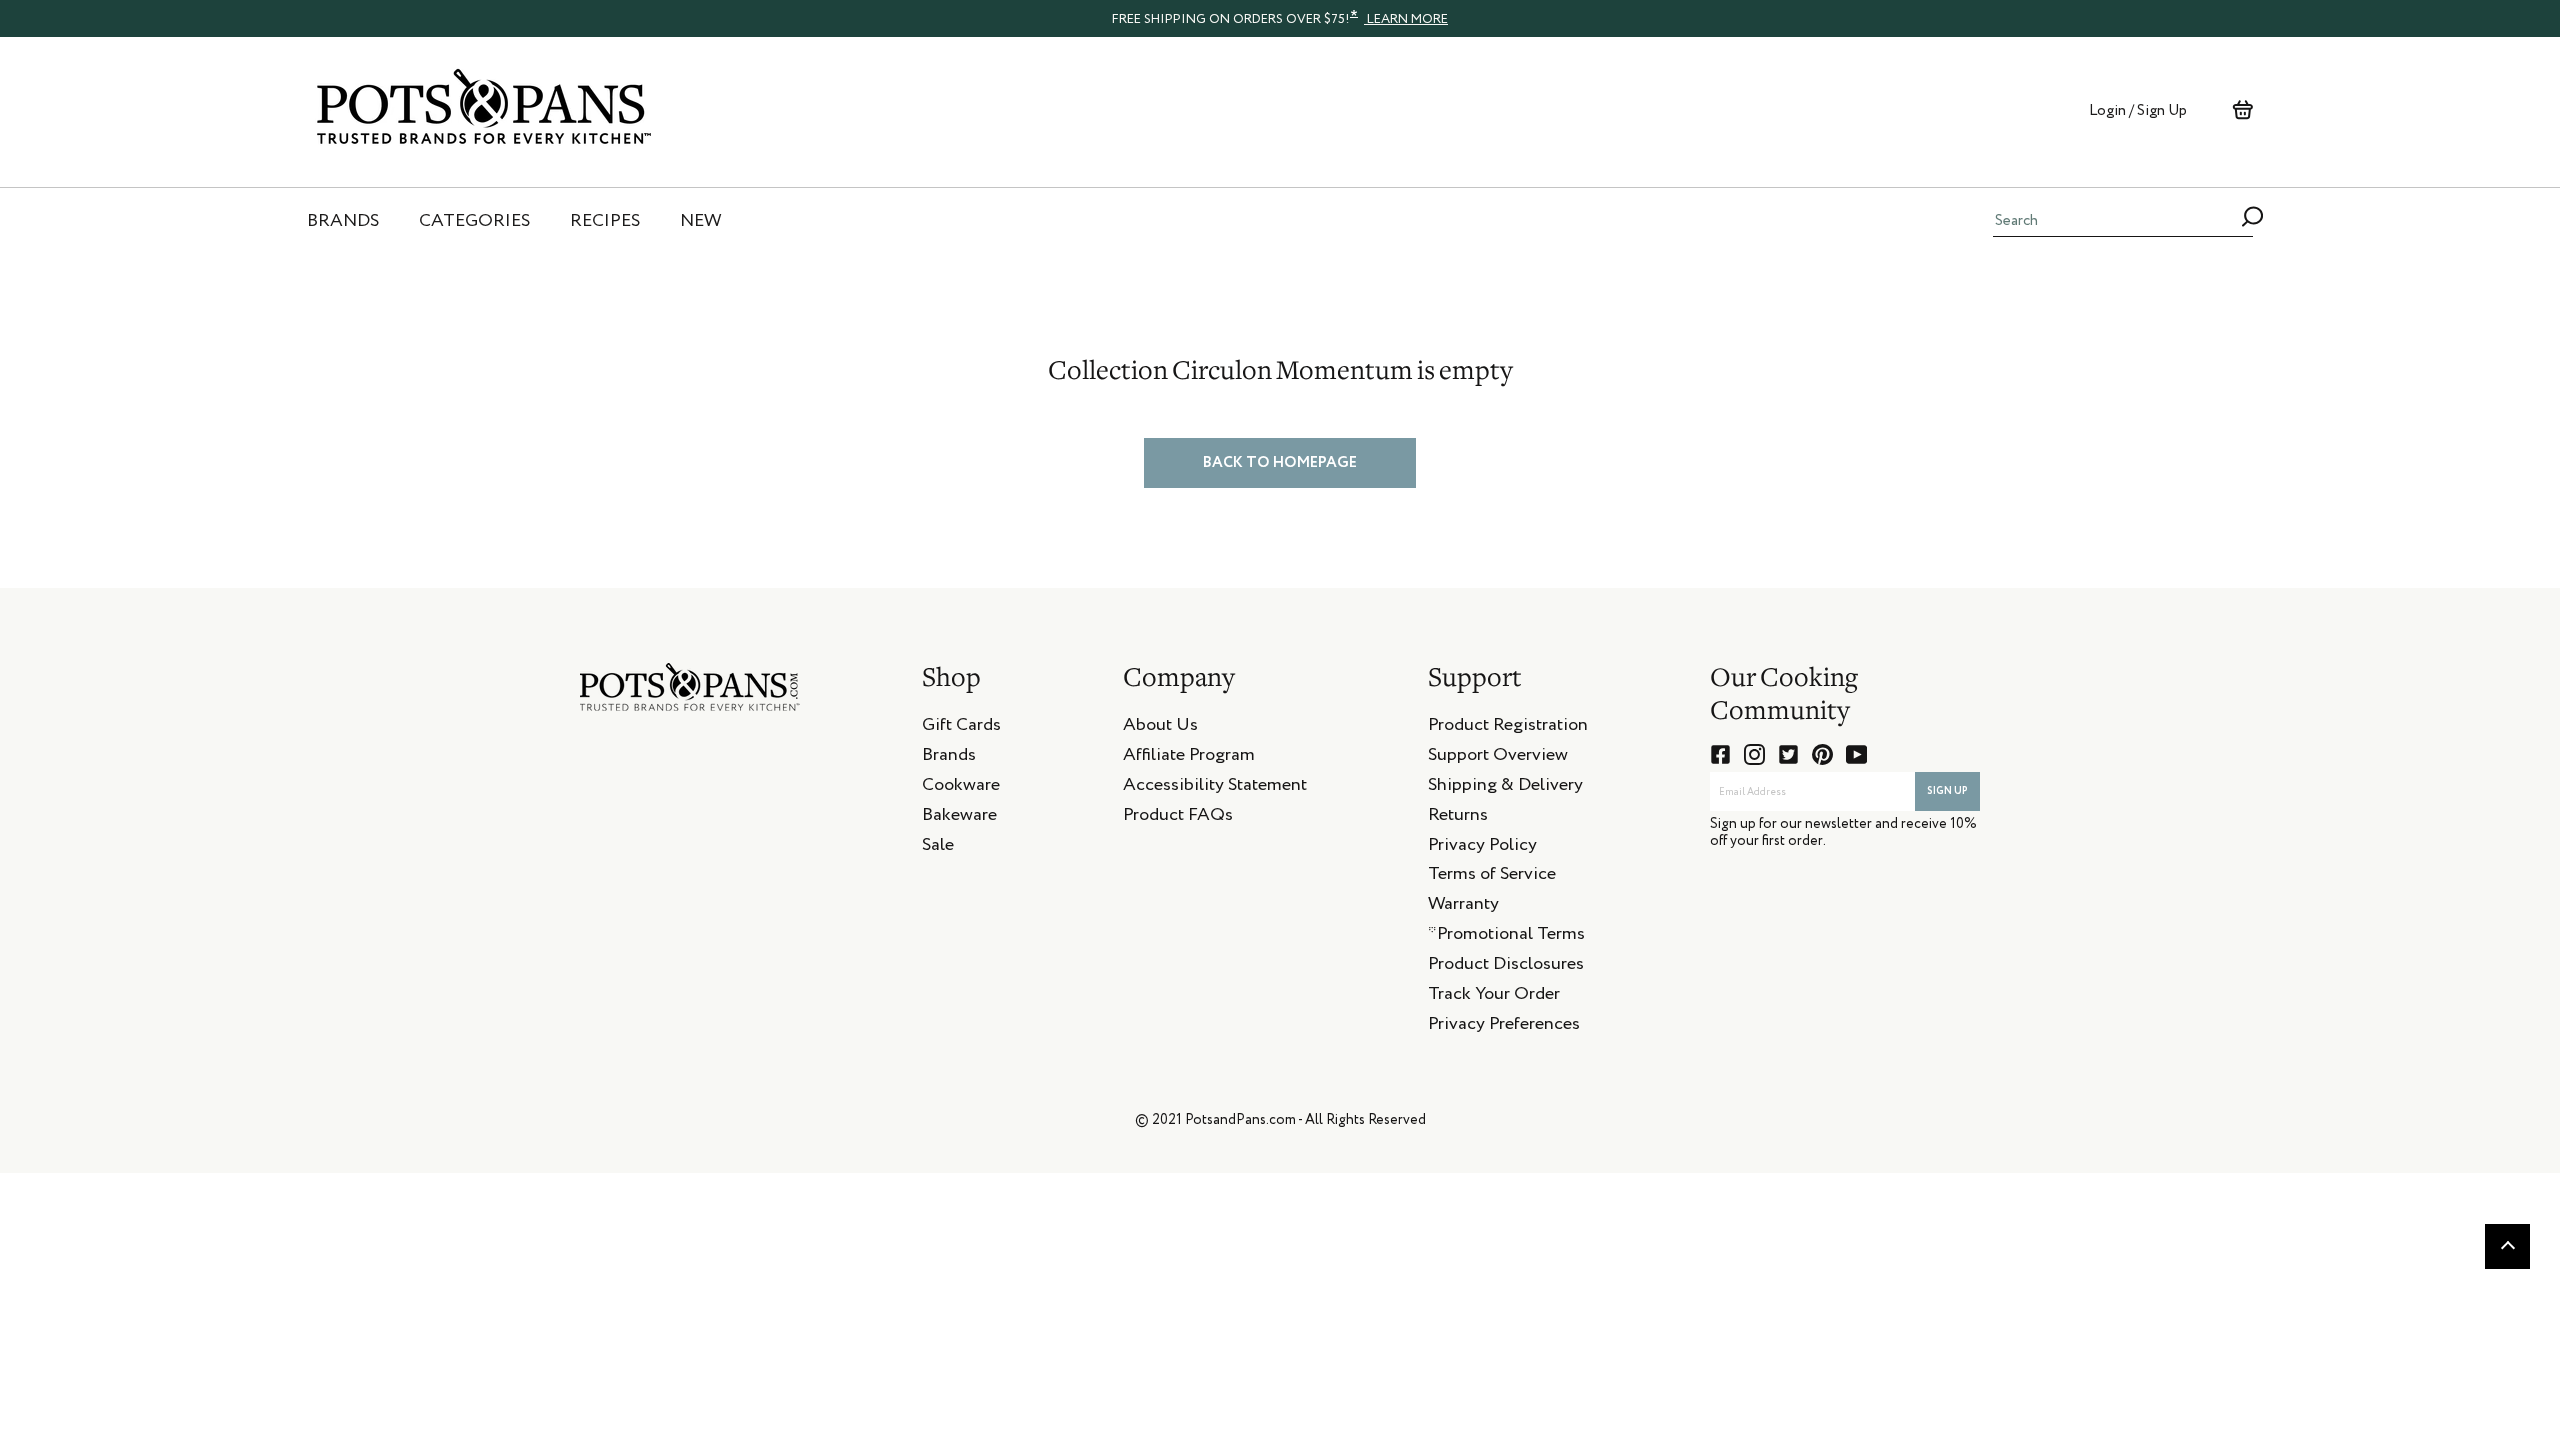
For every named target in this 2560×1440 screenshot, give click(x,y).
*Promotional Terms (1506, 937)
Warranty (1463, 907)
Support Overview (1498, 758)
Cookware (961, 788)
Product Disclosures (1506, 967)
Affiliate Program (1189, 758)
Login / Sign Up (2138, 110)
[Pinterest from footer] (1822, 754)
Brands (949, 758)
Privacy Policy (1482, 848)
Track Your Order (1494, 997)
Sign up (1947, 791)
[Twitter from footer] (1788, 754)
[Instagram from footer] (1754, 754)
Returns (1458, 818)
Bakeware (959, 818)
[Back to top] (2507, 1246)
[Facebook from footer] (1720, 754)
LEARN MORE (1406, 19)
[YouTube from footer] (1856, 754)
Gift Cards (961, 728)
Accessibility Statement (1215, 788)
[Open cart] (2242, 110)
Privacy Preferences (1504, 1027)
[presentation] (1280, 18)
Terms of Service (1492, 877)
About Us (1160, 728)
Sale (938, 848)
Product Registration (1508, 728)
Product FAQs (1178, 818)
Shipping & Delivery (1505, 788)
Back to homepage (1280, 462)
